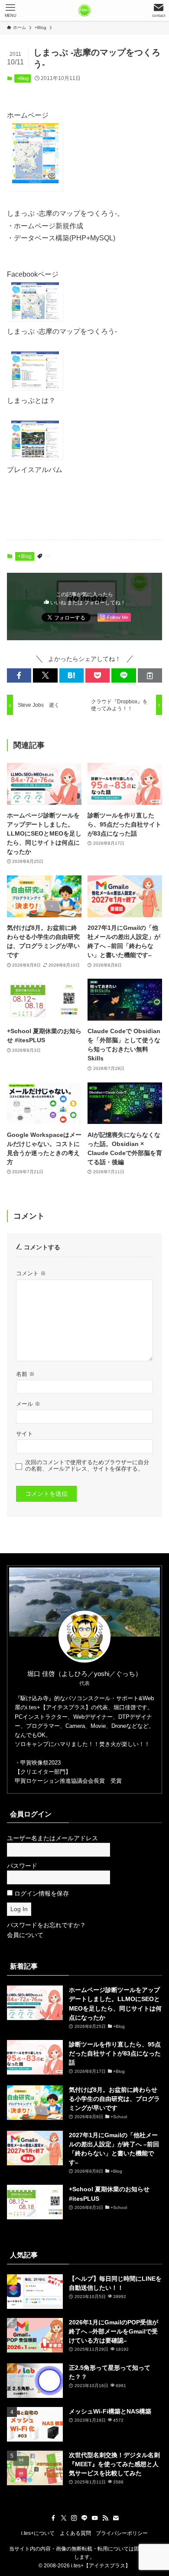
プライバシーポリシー (122, 2533)
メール (28, 1404)
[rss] (105, 2518)
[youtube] (95, 2518)
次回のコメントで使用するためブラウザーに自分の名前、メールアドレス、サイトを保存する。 (87, 1466)
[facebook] (53, 2518)
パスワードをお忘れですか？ (46, 1925)
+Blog (23, 78)
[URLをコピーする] (150, 676)
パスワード (22, 1866)
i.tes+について (38, 2533)
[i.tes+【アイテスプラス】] (84, 10)
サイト (24, 1434)
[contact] (116, 2518)
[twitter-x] (64, 2518)
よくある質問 (75, 2533)
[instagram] (74, 2518)
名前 (25, 1374)
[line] (84, 2518)
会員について (25, 1935)
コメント (31, 1274)
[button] (19, 676)
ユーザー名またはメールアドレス (52, 1838)
